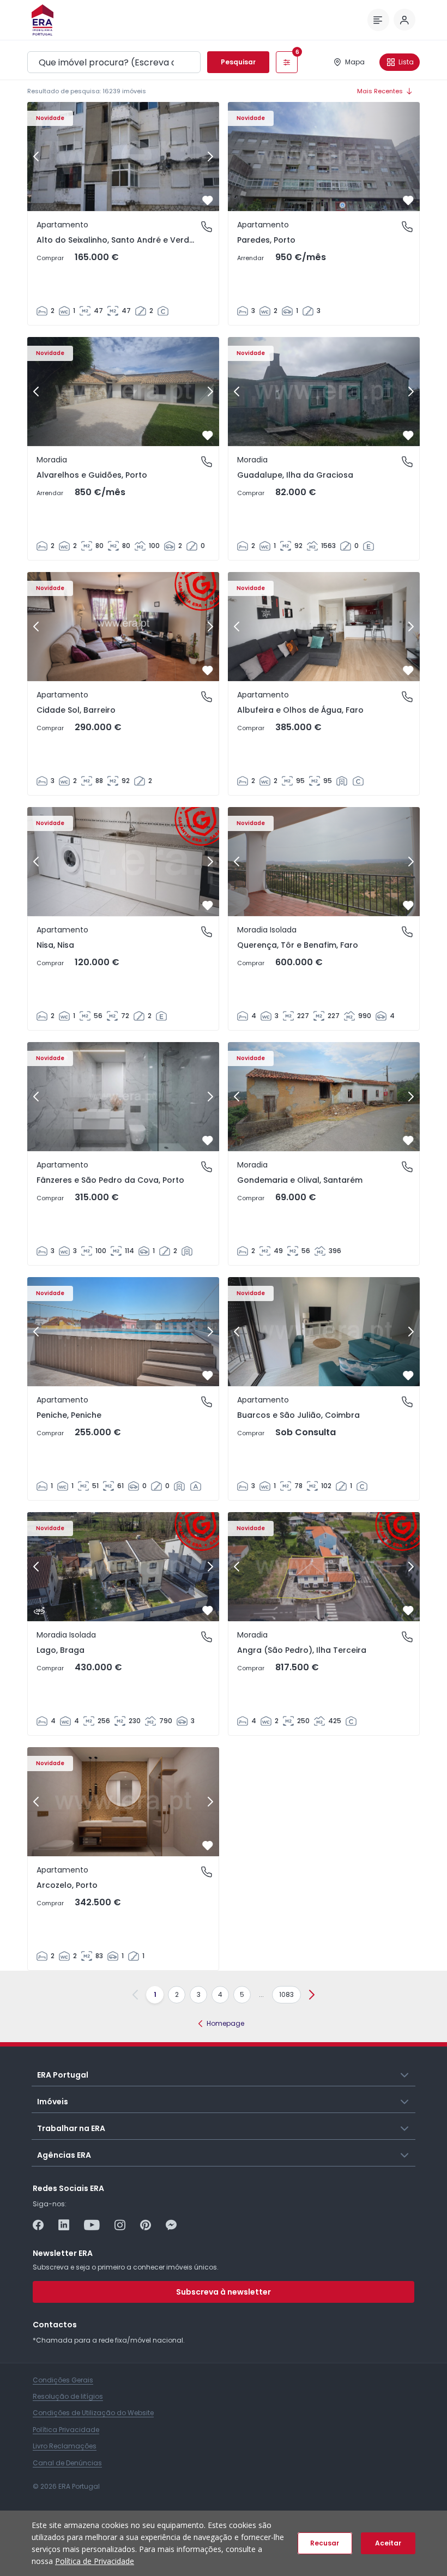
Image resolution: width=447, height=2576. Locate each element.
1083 (286, 1994)
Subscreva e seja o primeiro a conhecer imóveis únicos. (126, 2267)
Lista (406, 62)
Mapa (355, 62)
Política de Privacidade (95, 2561)
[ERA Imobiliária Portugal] (43, 20)
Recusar (325, 2543)
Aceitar (388, 2543)
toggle (405, 2074)
